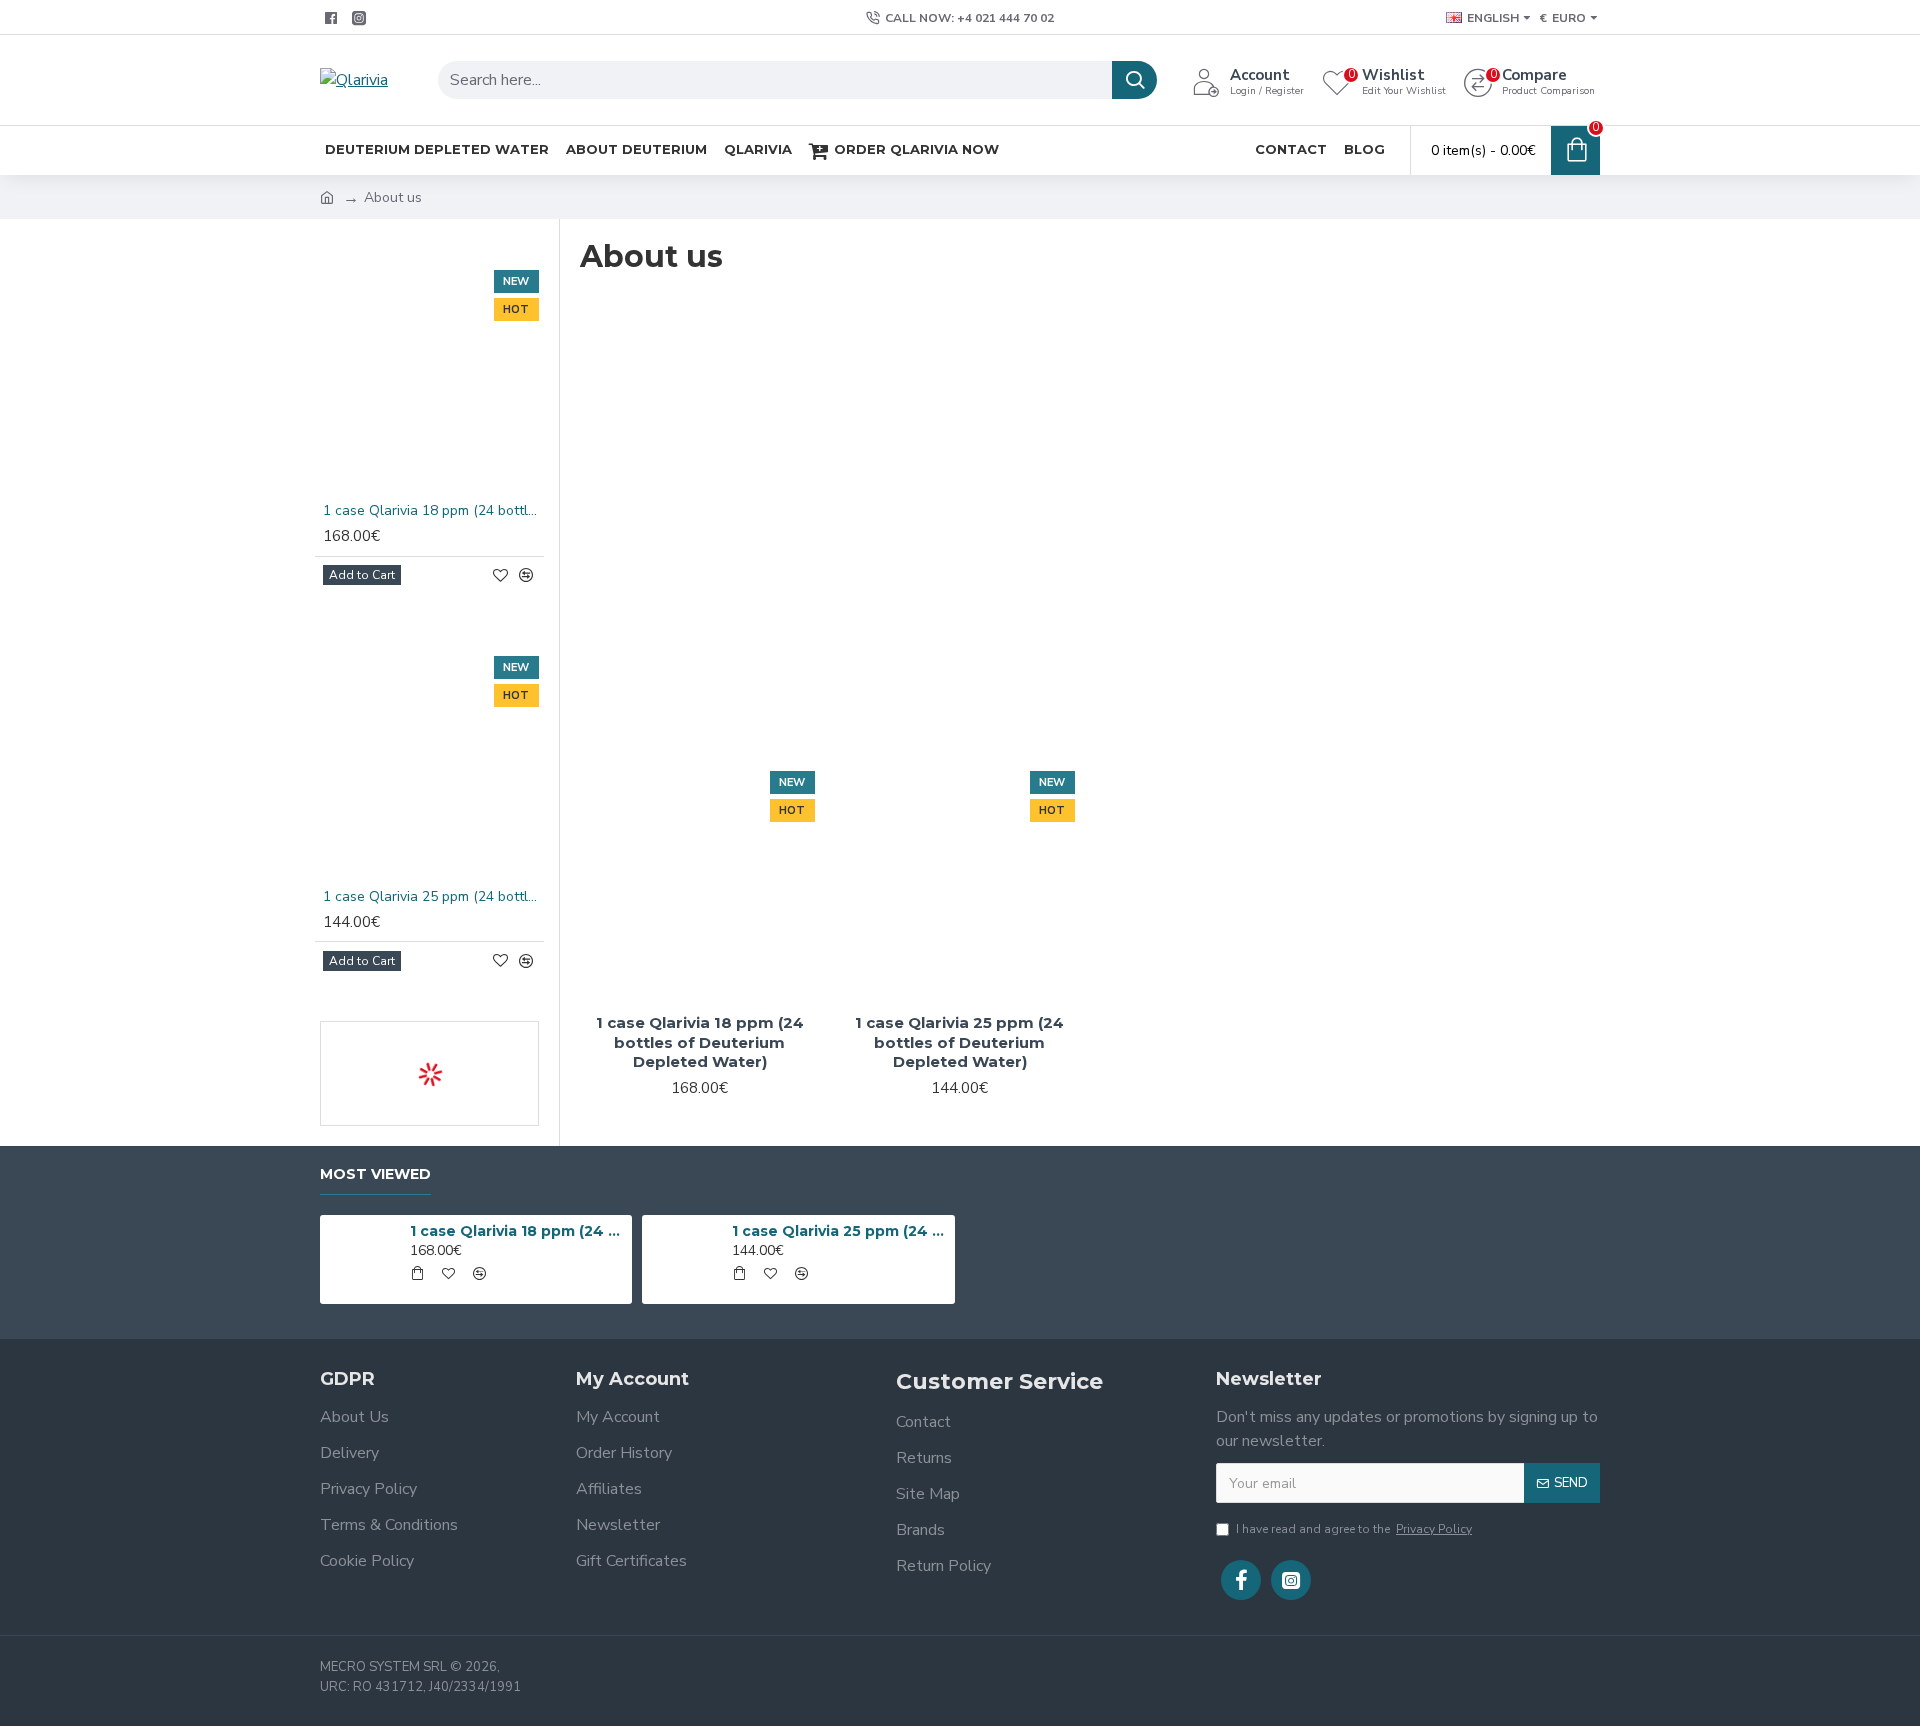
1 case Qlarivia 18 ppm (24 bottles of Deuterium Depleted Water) (433, 511)
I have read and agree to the (1354, 1529)
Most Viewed (375, 1174)
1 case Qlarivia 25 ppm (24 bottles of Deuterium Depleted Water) (433, 897)
